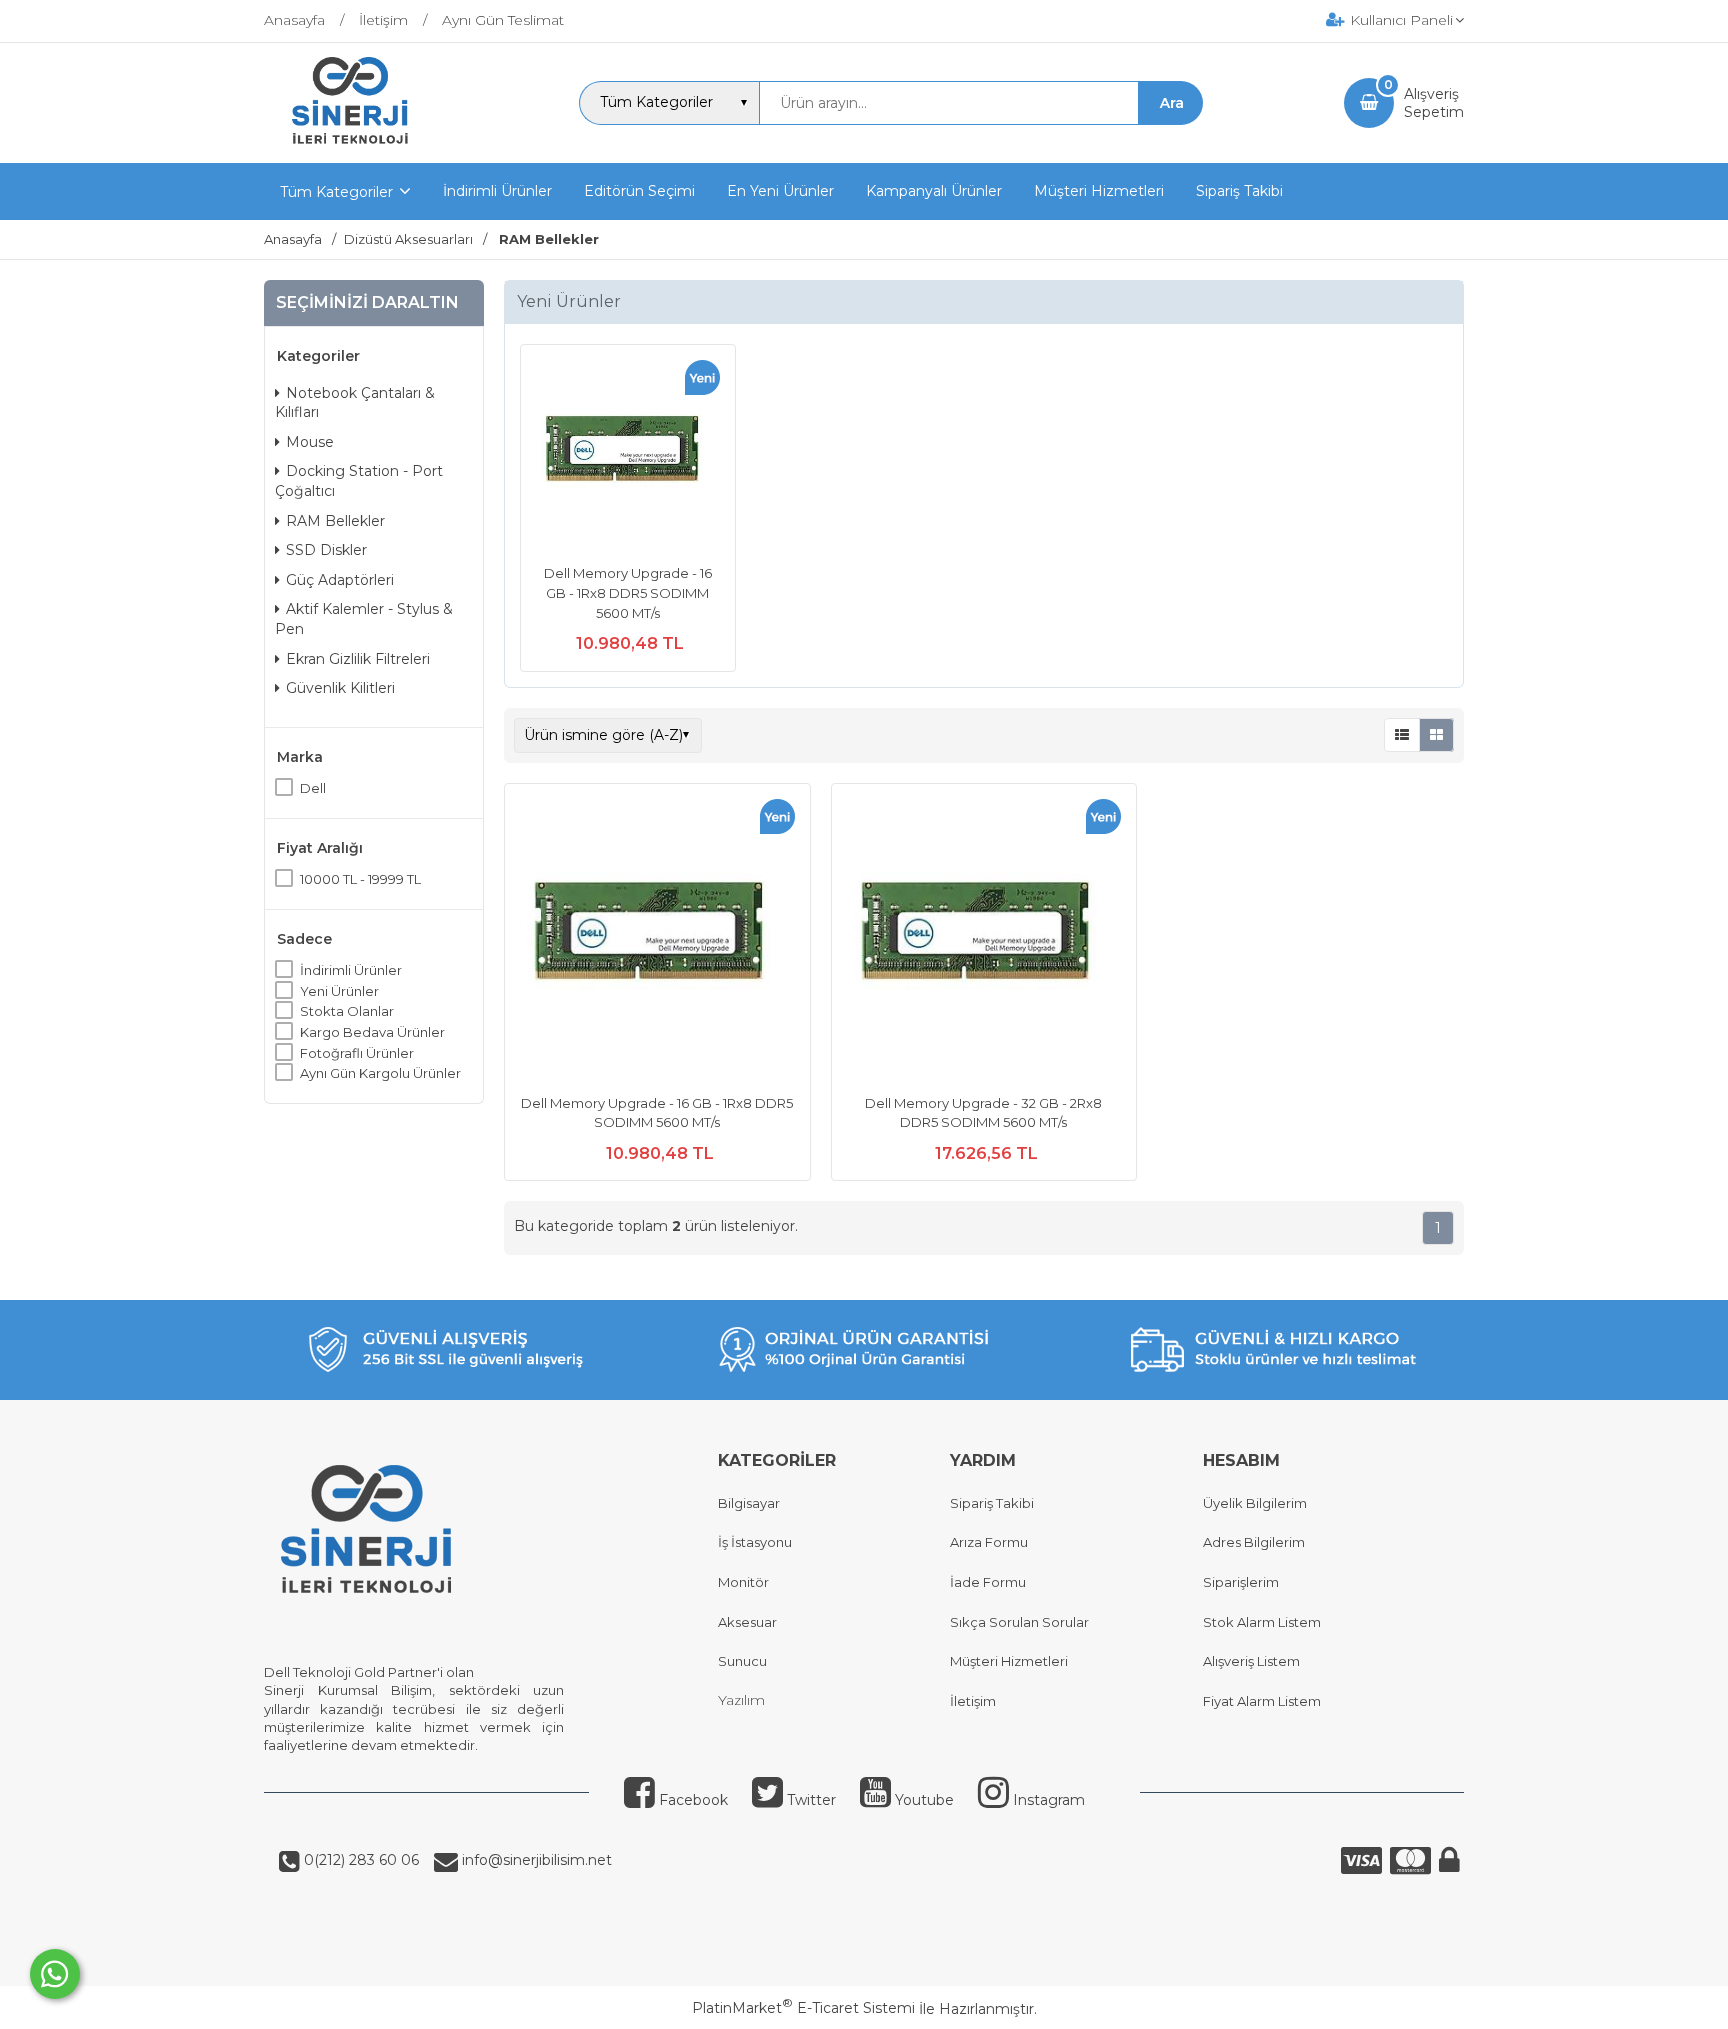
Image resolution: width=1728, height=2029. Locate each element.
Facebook (691, 1800)
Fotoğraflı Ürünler (357, 1053)
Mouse (310, 442)
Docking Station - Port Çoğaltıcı (359, 481)
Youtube (922, 1800)
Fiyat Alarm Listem (1262, 1701)
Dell (313, 788)
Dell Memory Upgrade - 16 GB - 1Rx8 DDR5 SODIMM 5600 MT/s (628, 592)
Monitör (743, 1582)
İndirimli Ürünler (351, 970)
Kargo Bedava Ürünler (372, 1032)
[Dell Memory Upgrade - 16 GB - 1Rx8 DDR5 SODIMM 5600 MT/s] (628, 454)
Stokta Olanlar (347, 1011)
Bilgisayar (749, 1503)
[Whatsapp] (55, 1974)
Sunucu (742, 1661)
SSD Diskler (326, 550)
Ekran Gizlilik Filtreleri (358, 659)
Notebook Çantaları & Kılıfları (355, 403)
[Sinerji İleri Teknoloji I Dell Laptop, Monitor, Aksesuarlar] (351, 145)
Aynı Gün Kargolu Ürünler (380, 1073)
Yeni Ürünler (339, 991)
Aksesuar (747, 1622)
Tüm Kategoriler (336, 192)
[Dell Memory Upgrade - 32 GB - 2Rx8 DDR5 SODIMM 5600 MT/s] (984, 939)
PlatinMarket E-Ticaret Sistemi (803, 2008)
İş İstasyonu (755, 1542)
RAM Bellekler (335, 521)
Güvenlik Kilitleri (340, 688)
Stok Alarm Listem (1262, 1622)
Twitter (809, 1800)
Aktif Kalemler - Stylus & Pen (364, 619)
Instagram (1047, 1800)
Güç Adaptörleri (340, 580)
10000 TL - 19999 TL (360, 879)
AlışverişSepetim (1434, 103)
